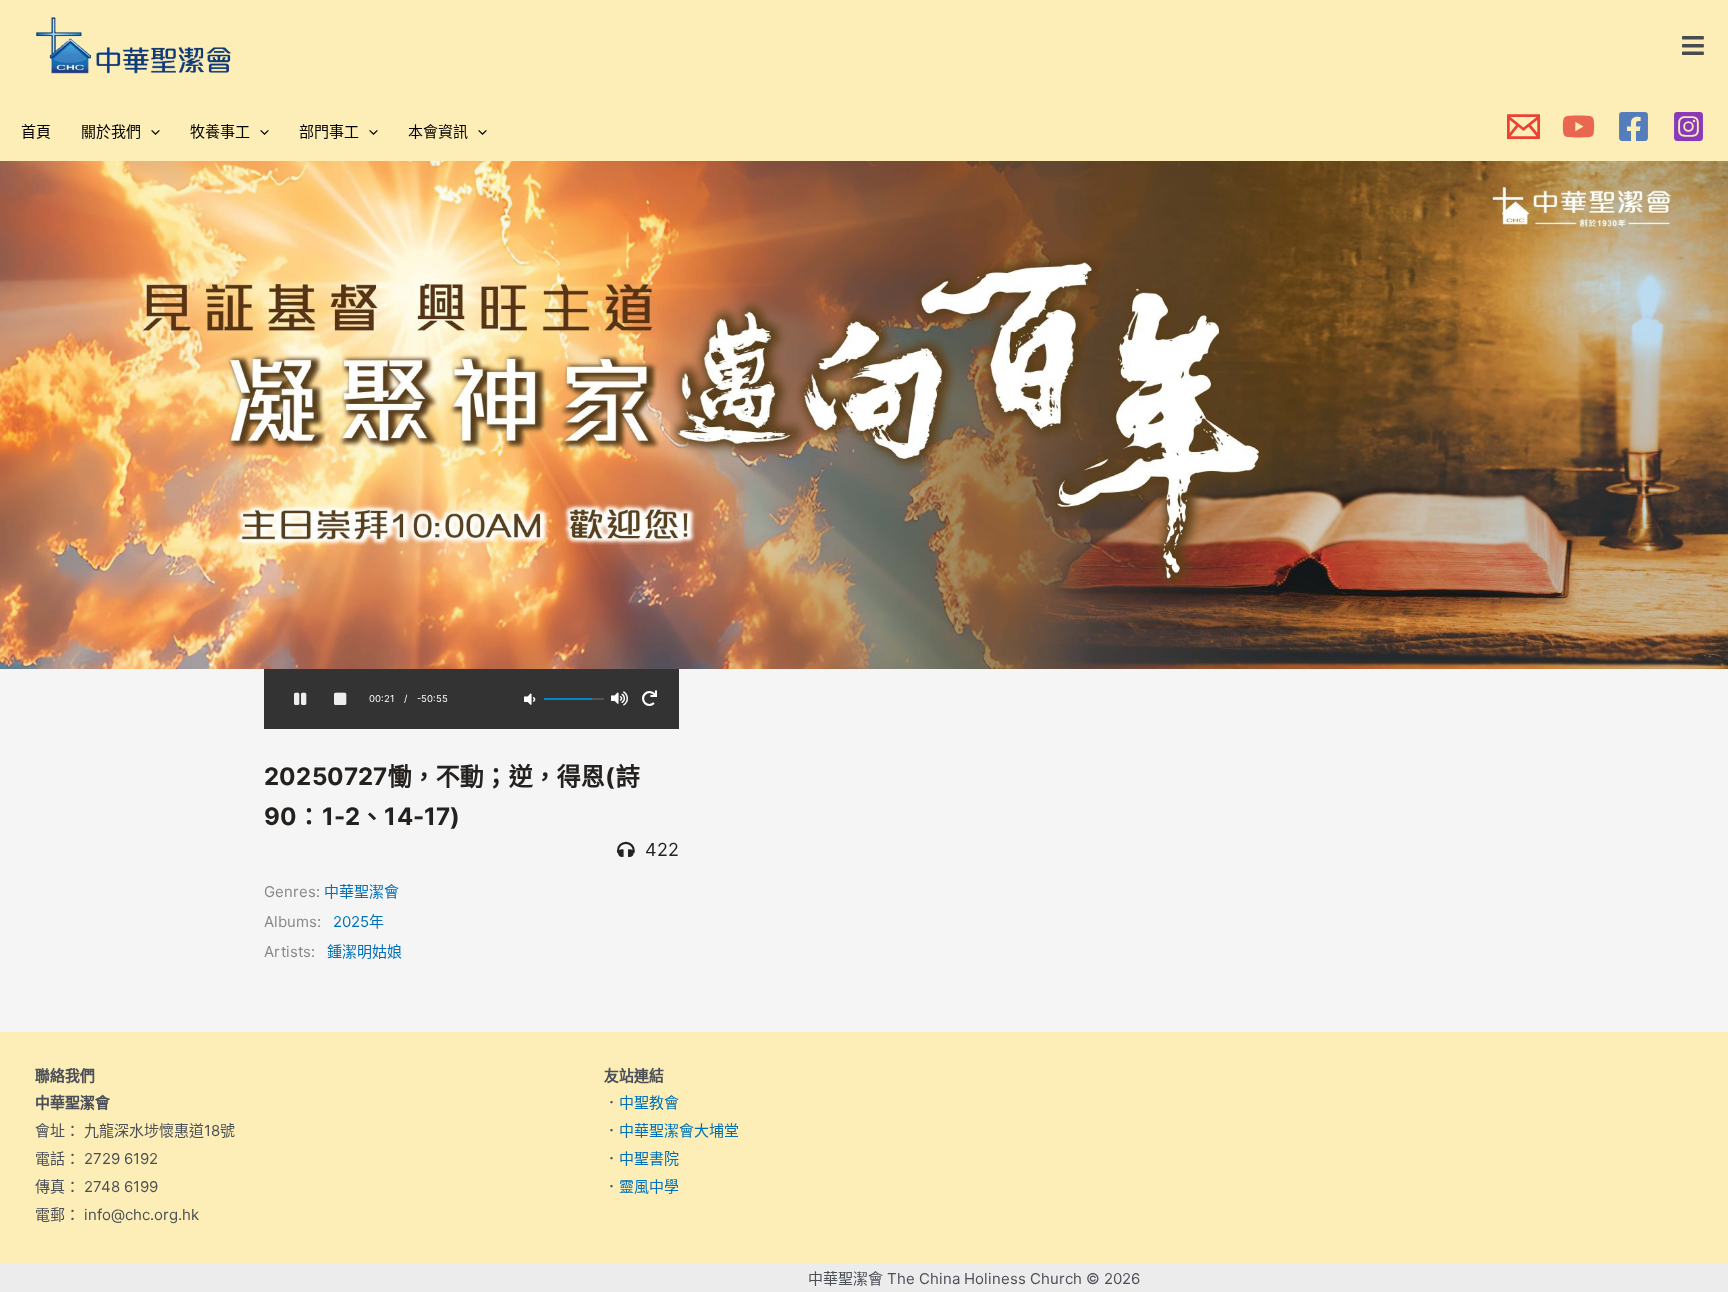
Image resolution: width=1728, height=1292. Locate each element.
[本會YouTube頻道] (1578, 126)
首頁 (36, 131)
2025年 (358, 921)
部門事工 (329, 131)
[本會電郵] (1523, 126)
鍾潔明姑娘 (364, 951)
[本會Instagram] (1688, 126)
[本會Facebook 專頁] (1633, 126)
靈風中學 (649, 1186)
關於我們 (111, 131)
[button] (1694, 46)
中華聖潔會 (361, 891)
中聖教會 (649, 1102)
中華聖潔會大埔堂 (679, 1130)
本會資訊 (438, 131)
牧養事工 (220, 131)
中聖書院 (649, 1158)
